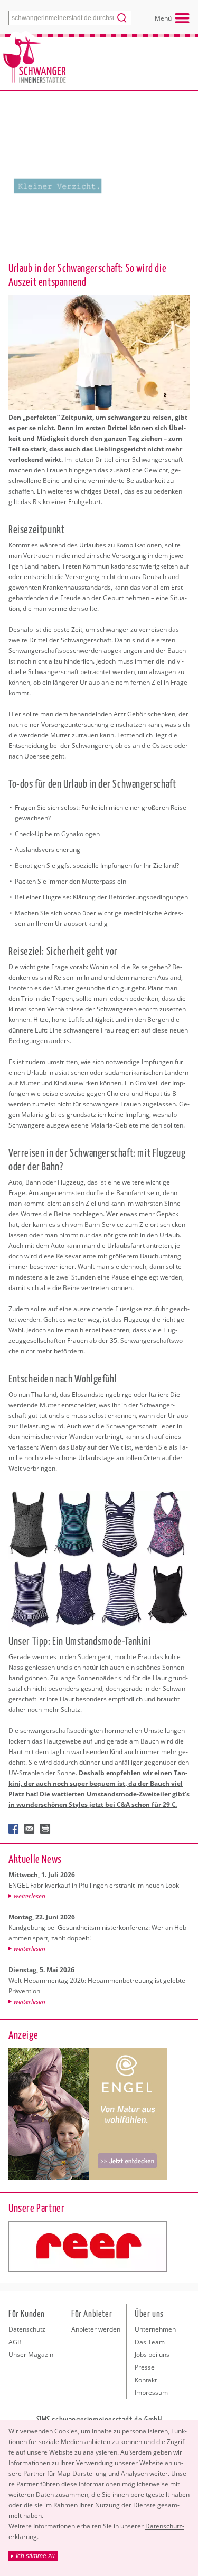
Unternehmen (155, 2329)
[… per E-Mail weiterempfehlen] (30, 1829)
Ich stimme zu (35, 2556)
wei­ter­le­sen (30, 1896)
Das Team (150, 2342)
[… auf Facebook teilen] (14, 1829)
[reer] (88, 2247)
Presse (145, 2367)
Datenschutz (27, 2329)
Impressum (151, 2393)
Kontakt (146, 2380)
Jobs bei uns (152, 2355)
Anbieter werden (96, 2329)
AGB (15, 2342)
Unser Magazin (31, 2355)
